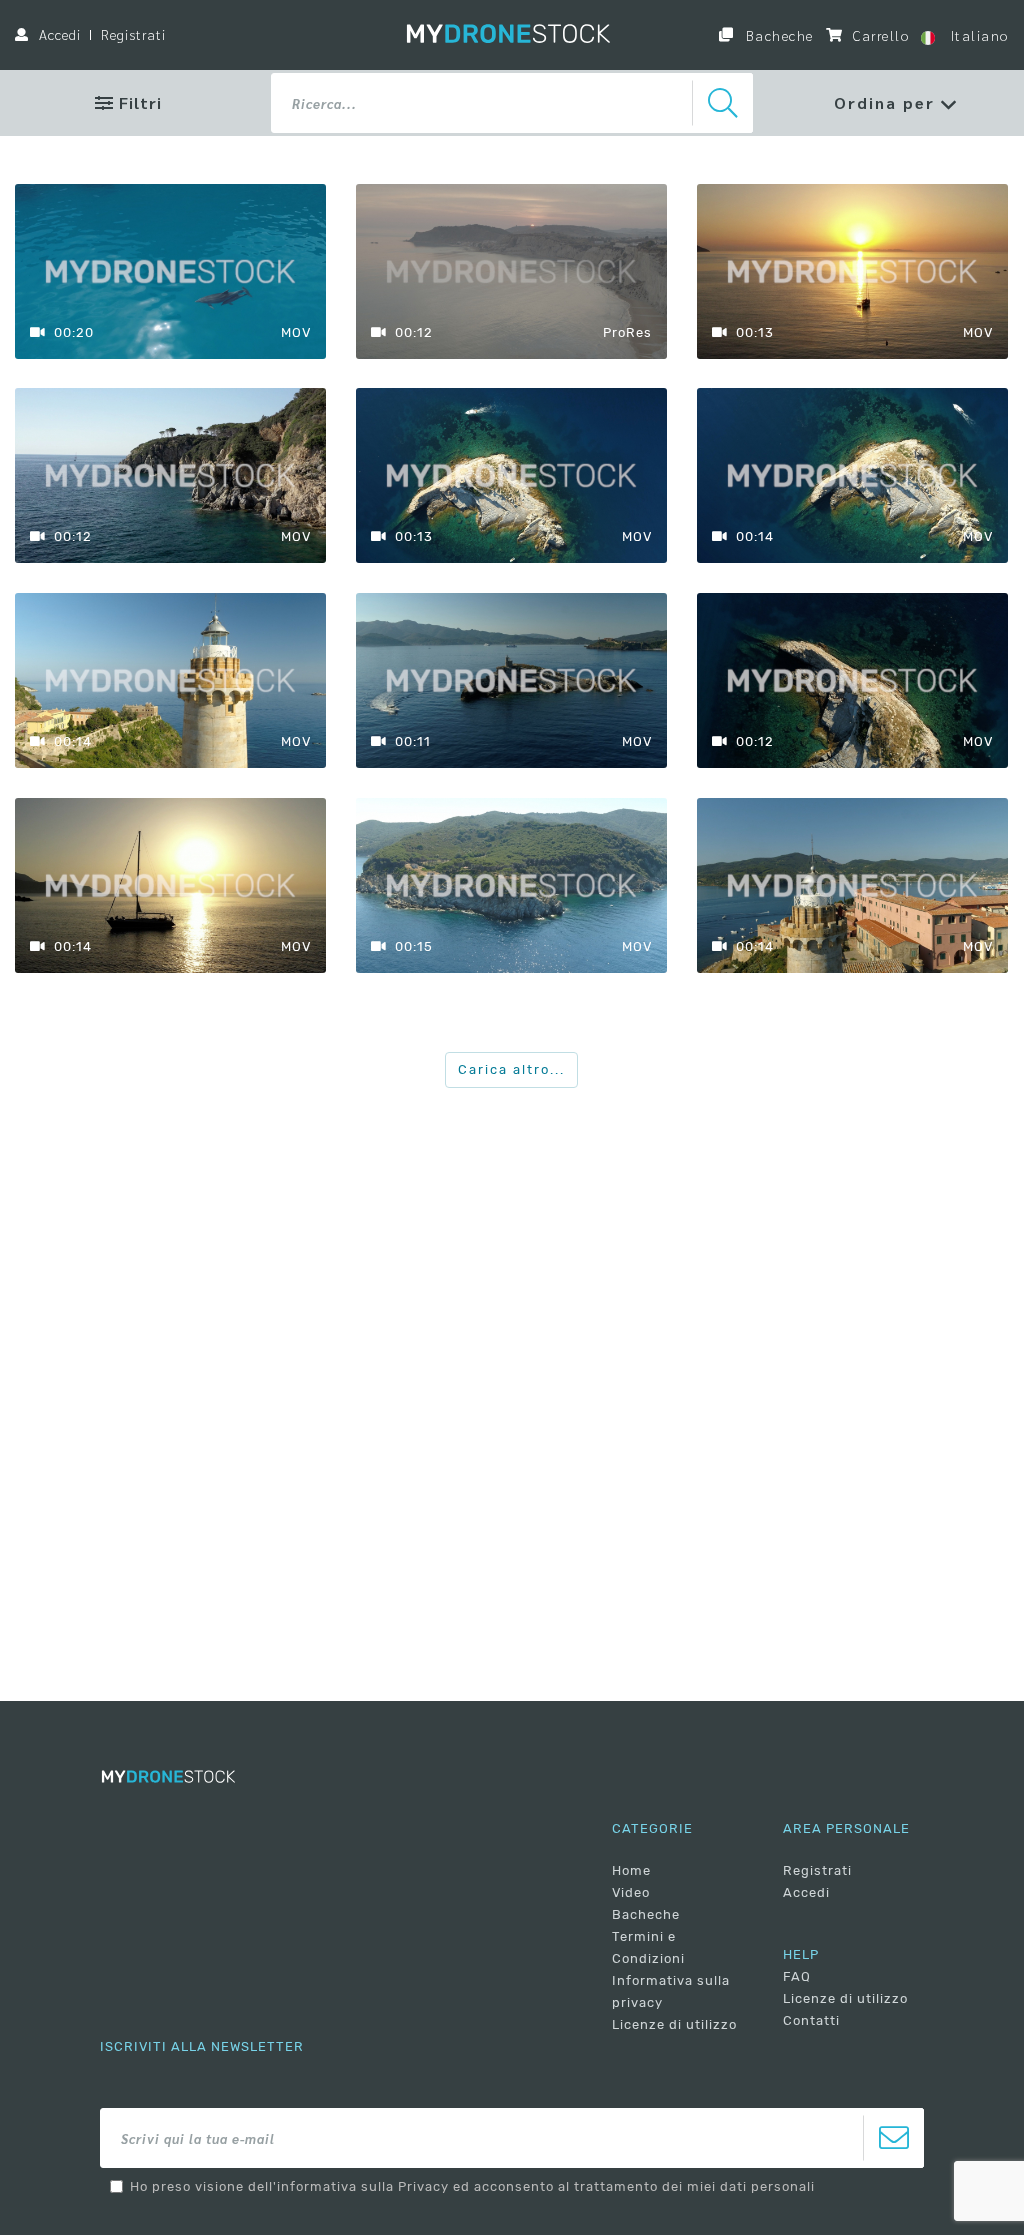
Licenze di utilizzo (674, 2024)
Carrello (879, 35)
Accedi (60, 34)
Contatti (811, 2020)
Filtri (138, 102)
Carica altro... (511, 1069)
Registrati (133, 34)
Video (631, 1892)
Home (631, 1870)
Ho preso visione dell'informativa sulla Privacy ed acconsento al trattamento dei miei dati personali (472, 2186)
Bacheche (777, 35)
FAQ (797, 1976)
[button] (896, 103)
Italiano (977, 35)
